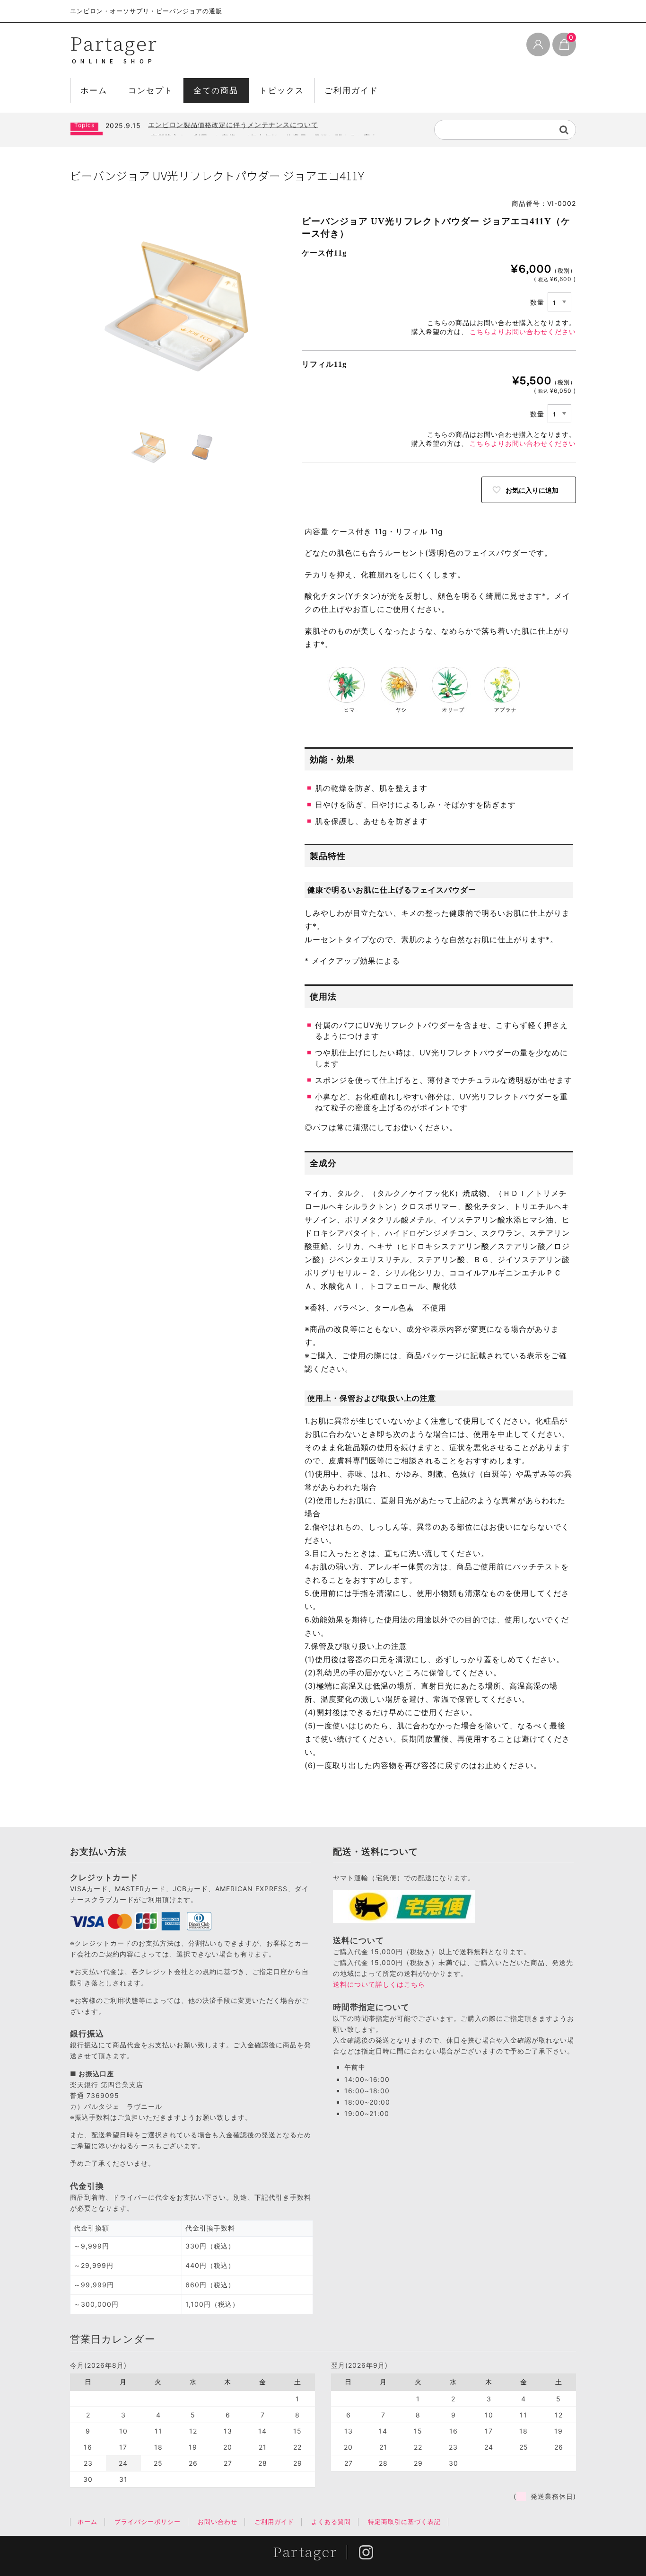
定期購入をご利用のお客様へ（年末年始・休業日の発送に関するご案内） (268, 128)
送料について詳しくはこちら (379, 1984)
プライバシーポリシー (148, 2522)
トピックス (282, 90)
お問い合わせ (218, 2522)
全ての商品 (216, 90)
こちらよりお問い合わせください (523, 332)
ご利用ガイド (351, 90)
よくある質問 (331, 2522)
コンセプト (151, 90)
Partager (114, 44)
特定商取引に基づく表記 (404, 2522)
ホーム (94, 90)
